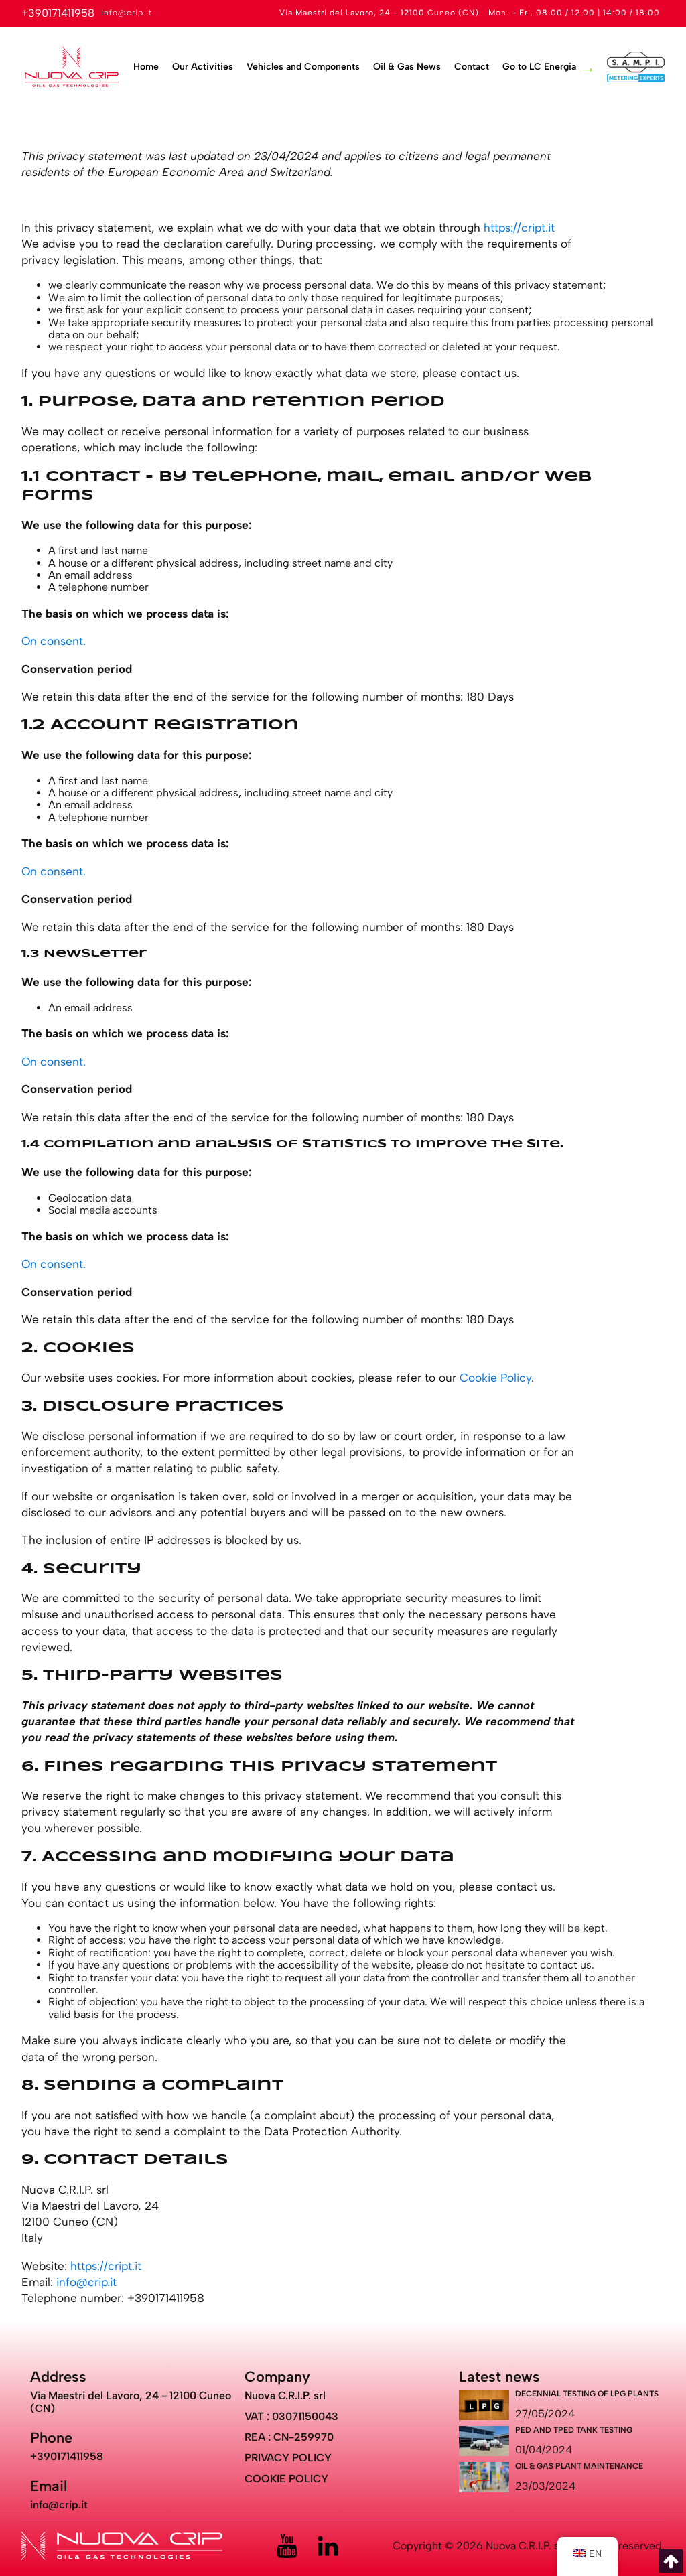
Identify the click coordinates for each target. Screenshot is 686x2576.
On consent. (54, 641)
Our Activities (203, 67)
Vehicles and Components (303, 67)
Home (146, 67)
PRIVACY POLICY (288, 2458)
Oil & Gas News (407, 67)
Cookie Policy (495, 1378)
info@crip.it (86, 2282)
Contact (472, 67)
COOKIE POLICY (286, 2479)
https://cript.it (519, 228)
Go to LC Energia (539, 67)
